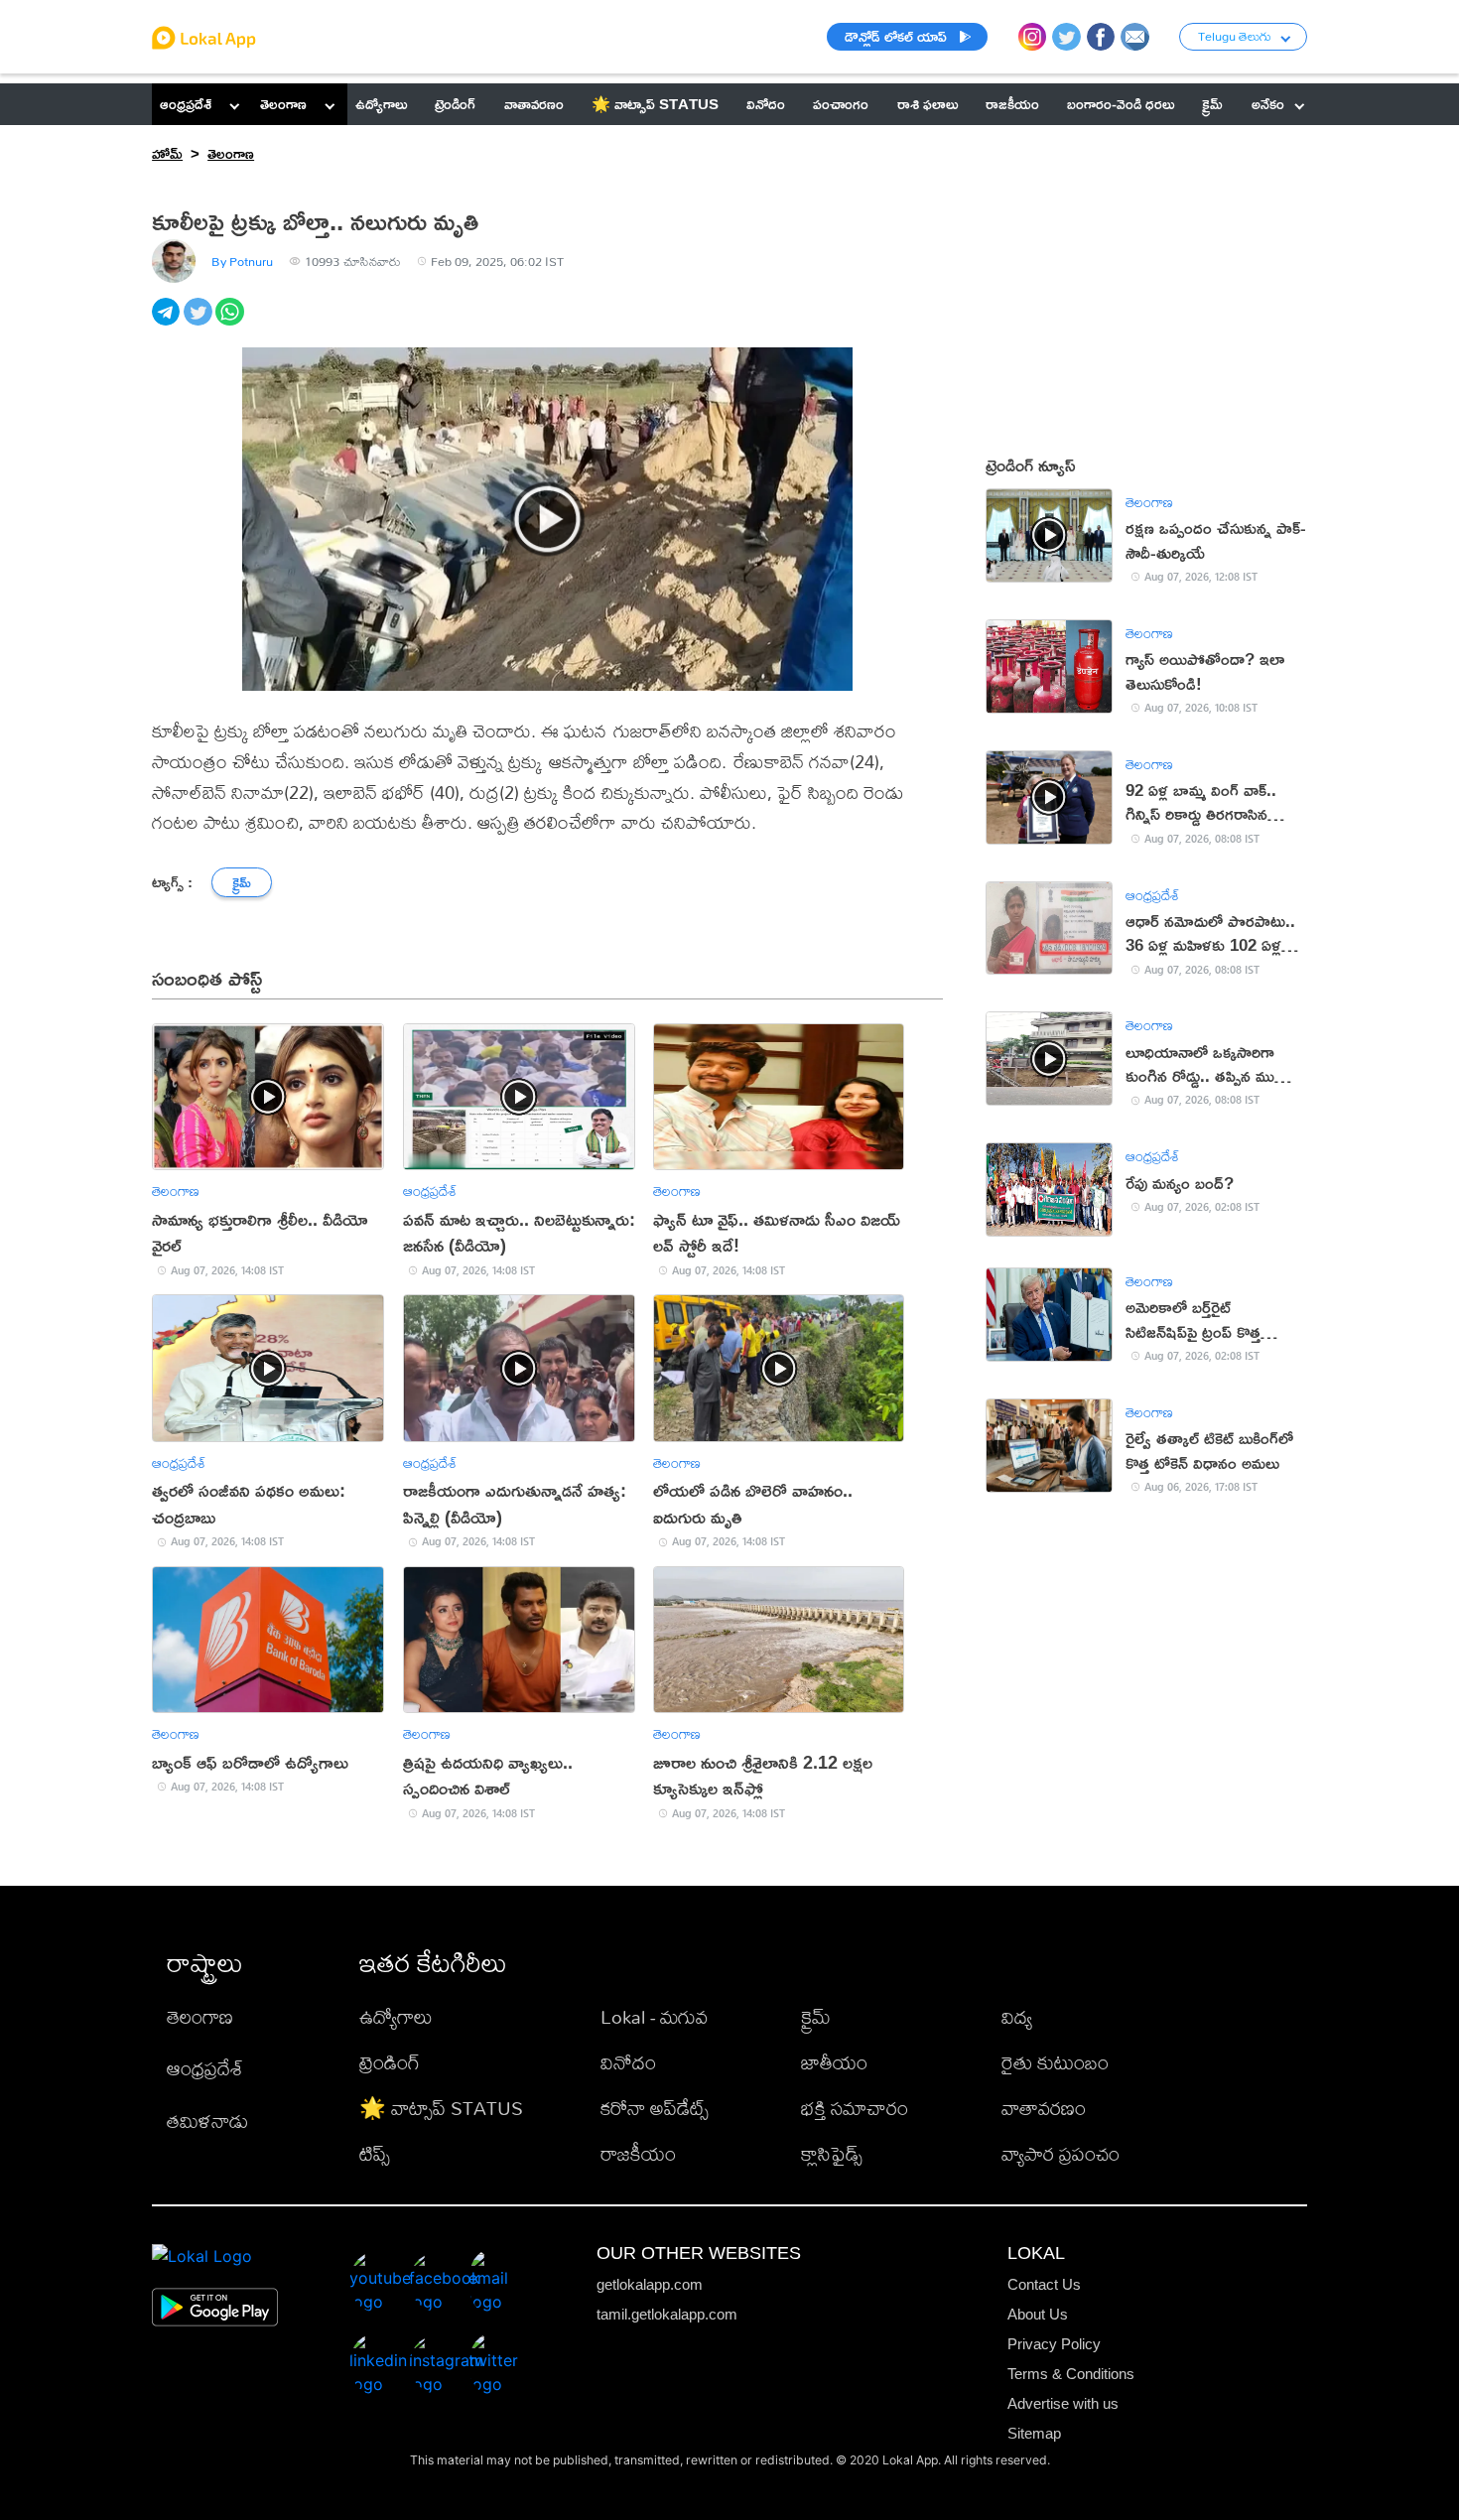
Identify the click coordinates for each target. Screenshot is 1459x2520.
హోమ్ (167, 153)
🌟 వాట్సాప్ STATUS (441, 2108)
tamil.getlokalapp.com (667, 2314)
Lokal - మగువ (654, 2016)
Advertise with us (1063, 2403)
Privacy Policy (1054, 2344)
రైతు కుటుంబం (1055, 2062)
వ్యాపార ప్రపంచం (1061, 2153)
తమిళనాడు (207, 2121)
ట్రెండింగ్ (390, 2062)
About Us (1038, 2314)
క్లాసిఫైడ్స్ (832, 2153)
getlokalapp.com (650, 2284)
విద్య (1017, 2016)
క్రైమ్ (816, 2016)
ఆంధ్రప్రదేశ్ (186, 104)
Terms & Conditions (1071, 2374)
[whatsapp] (231, 323)
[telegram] (168, 323)
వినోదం (628, 2062)
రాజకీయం (638, 2153)
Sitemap (1034, 2433)
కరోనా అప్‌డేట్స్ (655, 2108)
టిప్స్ (375, 2153)
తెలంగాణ (283, 104)
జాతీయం (834, 2062)
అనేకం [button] (1268, 104)
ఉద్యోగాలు (396, 2016)
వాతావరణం (1044, 2108)
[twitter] (199, 323)
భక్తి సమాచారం (855, 2108)
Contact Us (1044, 2284)
